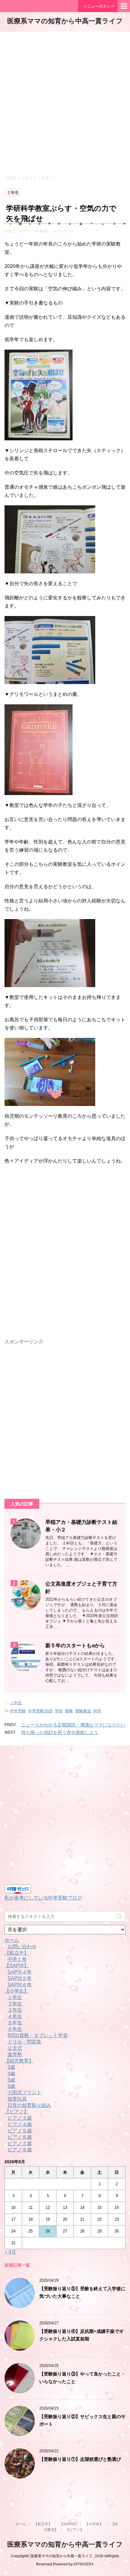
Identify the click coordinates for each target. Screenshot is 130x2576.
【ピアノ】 (17, 2112)
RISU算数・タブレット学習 (38, 2035)
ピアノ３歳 (20, 2118)
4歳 (11, 2074)
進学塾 (15, 2054)
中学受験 (18, 1711)
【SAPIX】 (17, 1966)
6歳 (11, 2086)
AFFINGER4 (83, 2564)
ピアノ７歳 (20, 2143)
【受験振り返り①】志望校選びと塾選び (80, 2459)
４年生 (15, 2016)
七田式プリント (24, 2093)
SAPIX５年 (20, 1978)
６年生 (15, 2029)
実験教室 (83, 1711)
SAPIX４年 (20, 1972)
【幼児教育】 (19, 2061)
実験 (69, 1711)
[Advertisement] (65, 103)
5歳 (11, 2080)
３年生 (15, 2010)
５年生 (15, 2023)
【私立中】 (17, 1953)
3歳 (11, 2067)
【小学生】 (17, 1991)
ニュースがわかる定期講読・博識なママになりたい (73, 1725)
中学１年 (17, 1959)
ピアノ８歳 (20, 2150)
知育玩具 (17, 2099)
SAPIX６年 (20, 1985)
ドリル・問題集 (24, 2042)
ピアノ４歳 (20, 2124)
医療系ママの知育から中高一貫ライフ (65, 21)
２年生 (15, 2004)
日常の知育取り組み (29, 2105)
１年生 (16, 1703)
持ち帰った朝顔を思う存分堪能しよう (60, 1732)
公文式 (15, 2048)
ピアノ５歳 (20, 2131)
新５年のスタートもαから (75, 1645)
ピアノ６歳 (20, 2137)
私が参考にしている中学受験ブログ (43, 1898)
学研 (59, 1711)
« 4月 (10, 2252)
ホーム (12, 1940)
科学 (97, 1711)
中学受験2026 (40, 1711)
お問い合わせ (22, 1947)
